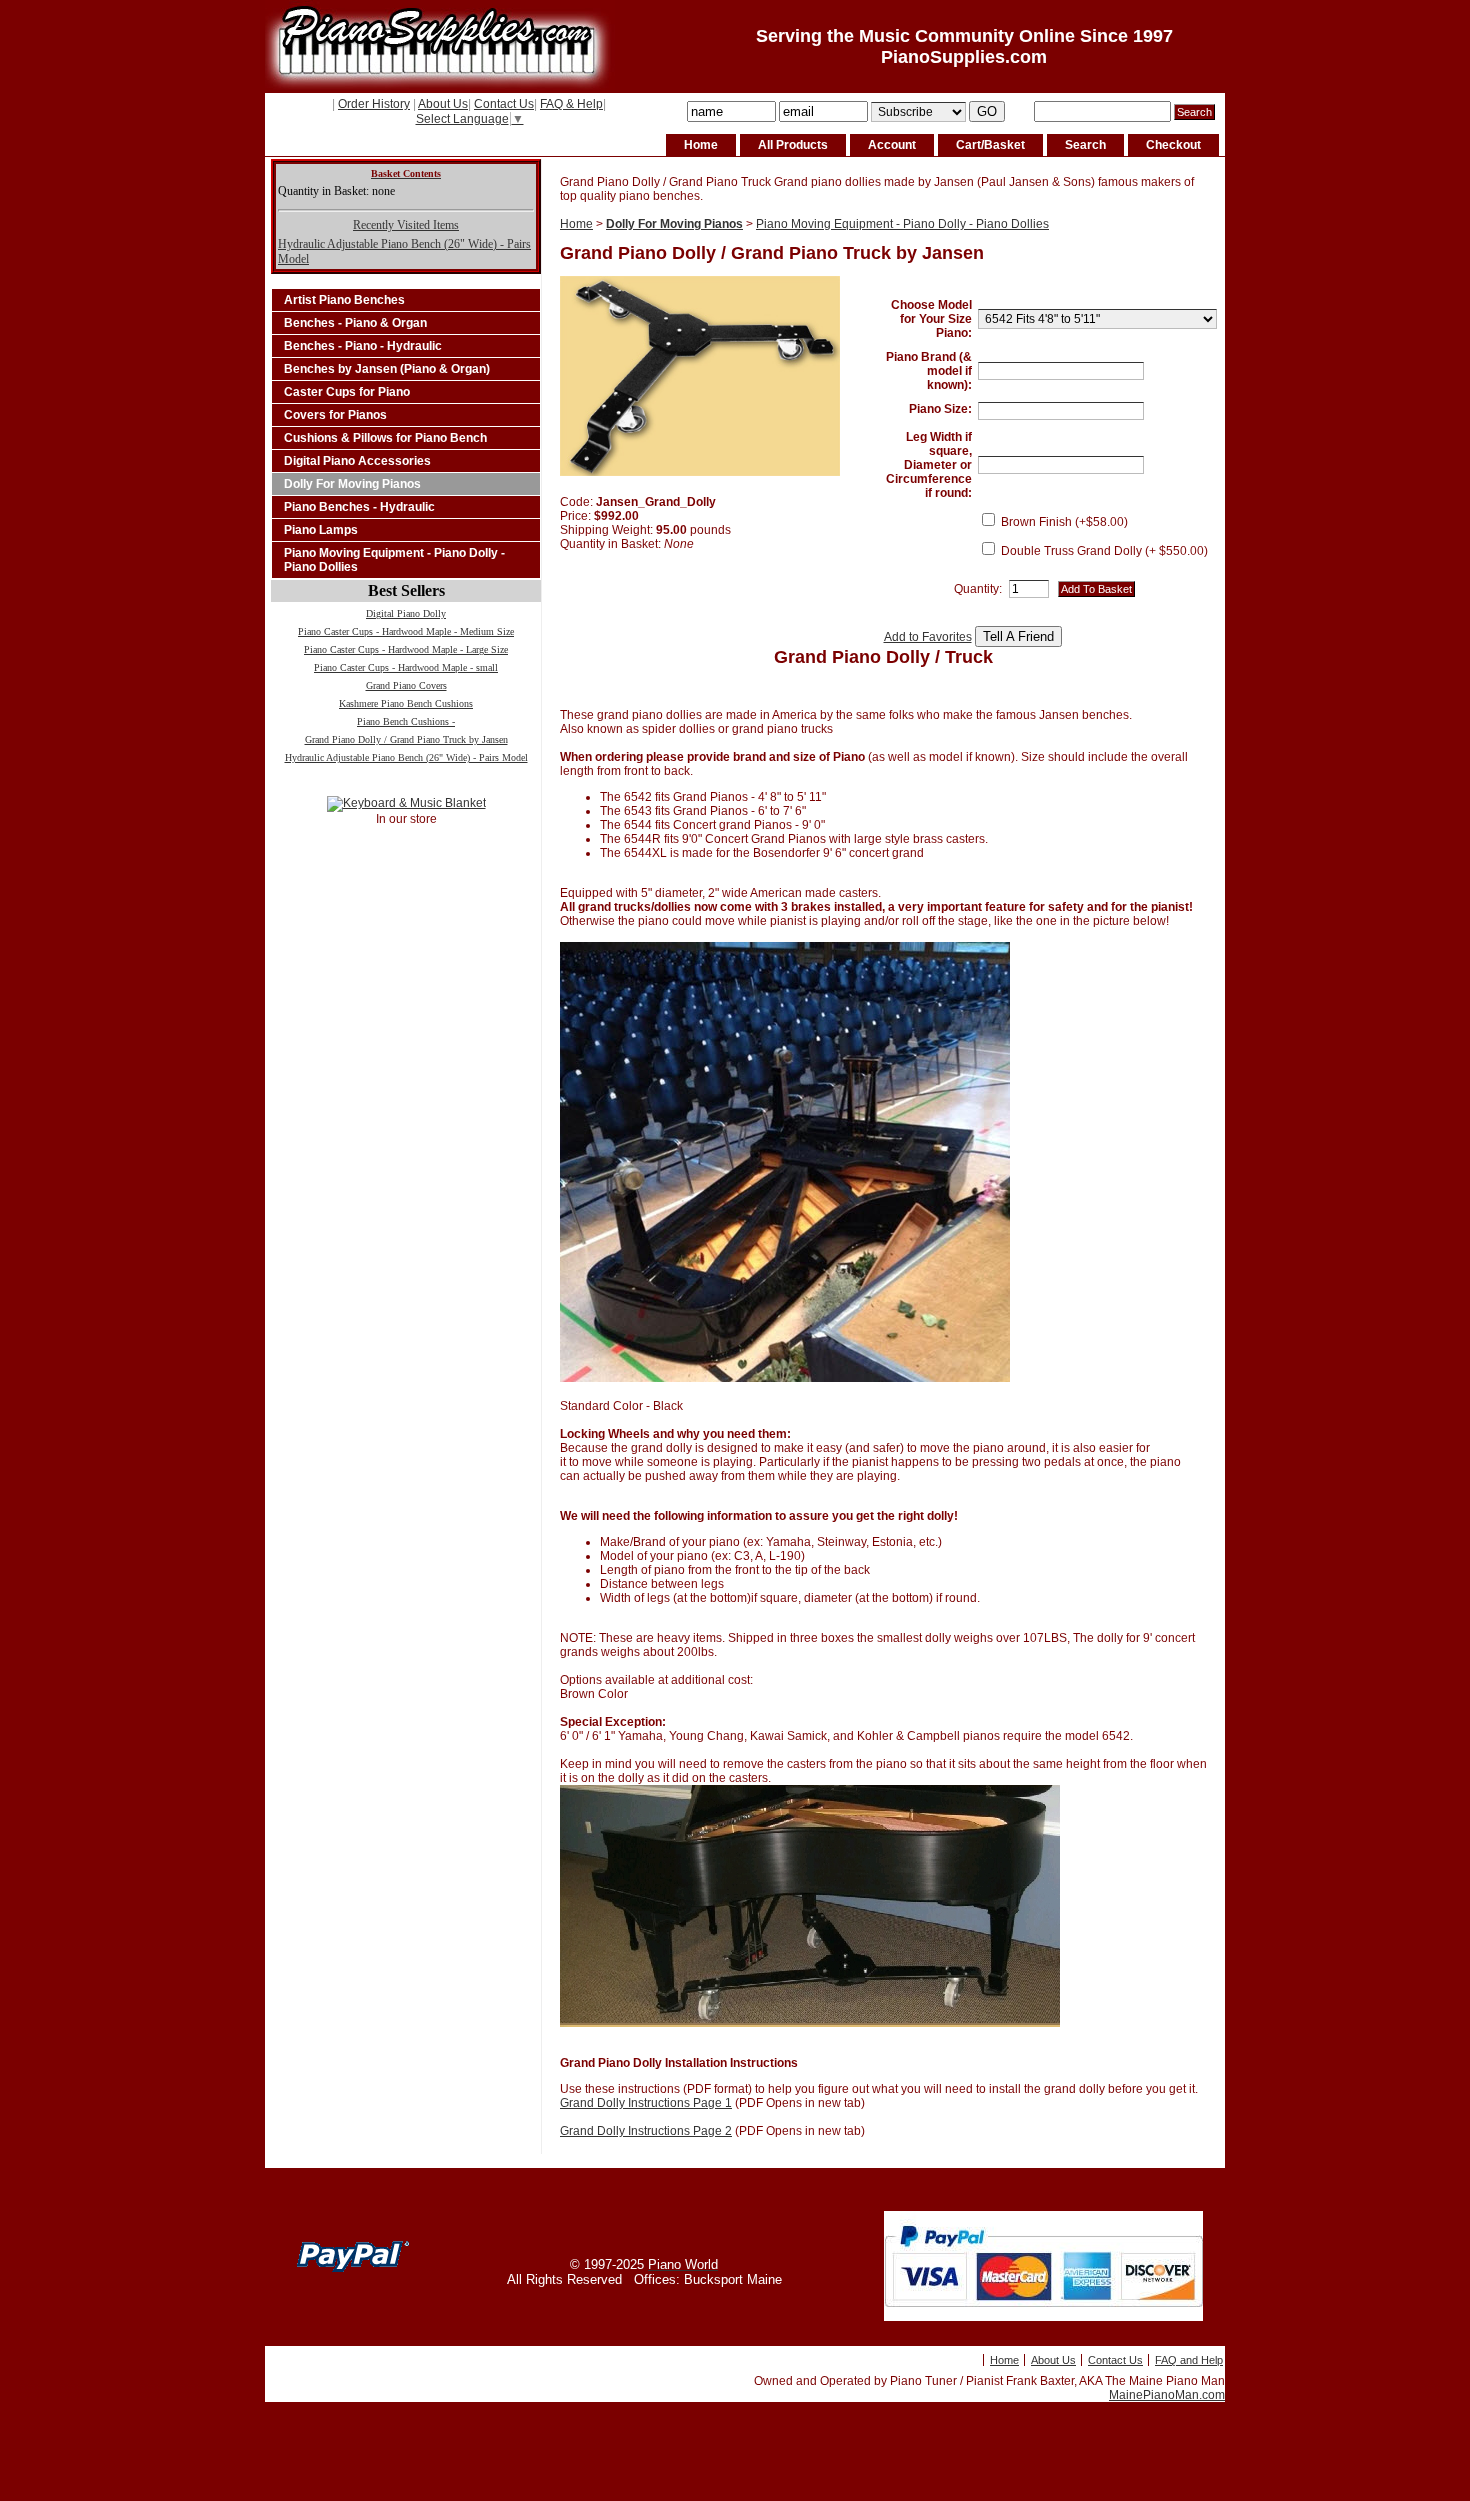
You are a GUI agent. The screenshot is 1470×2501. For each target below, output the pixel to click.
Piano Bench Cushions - (406, 721)
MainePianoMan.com (1167, 2395)
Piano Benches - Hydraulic (359, 507)
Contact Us (504, 104)
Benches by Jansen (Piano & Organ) (387, 369)
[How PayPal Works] (1043, 2317)
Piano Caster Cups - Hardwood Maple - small (406, 667)
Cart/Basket (990, 145)
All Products (793, 145)
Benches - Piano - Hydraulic (363, 346)
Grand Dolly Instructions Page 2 (646, 2131)
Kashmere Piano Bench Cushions (406, 703)
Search (1085, 145)
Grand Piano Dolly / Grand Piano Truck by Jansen (406, 739)
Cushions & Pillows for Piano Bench (385, 438)
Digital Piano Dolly (406, 613)
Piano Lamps (321, 530)
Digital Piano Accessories (357, 461)
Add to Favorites (928, 637)
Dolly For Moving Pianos (352, 484)
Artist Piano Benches (344, 300)
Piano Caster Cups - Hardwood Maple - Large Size (406, 649)
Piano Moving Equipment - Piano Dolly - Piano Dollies (394, 560)
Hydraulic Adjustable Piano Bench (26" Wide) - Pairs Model (406, 757)
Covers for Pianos (335, 415)
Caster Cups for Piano (347, 392)
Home (701, 145)
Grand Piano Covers (406, 685)
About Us (443, 104)
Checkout (1173, 145)
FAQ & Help (571, 104)
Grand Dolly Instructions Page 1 (646, 2103)
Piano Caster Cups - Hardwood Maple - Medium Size (406, 631)
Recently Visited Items (406, 225)
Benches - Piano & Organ (355, 323)
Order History (374, 104)
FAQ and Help (1189, 2360)
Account (892, 145)
